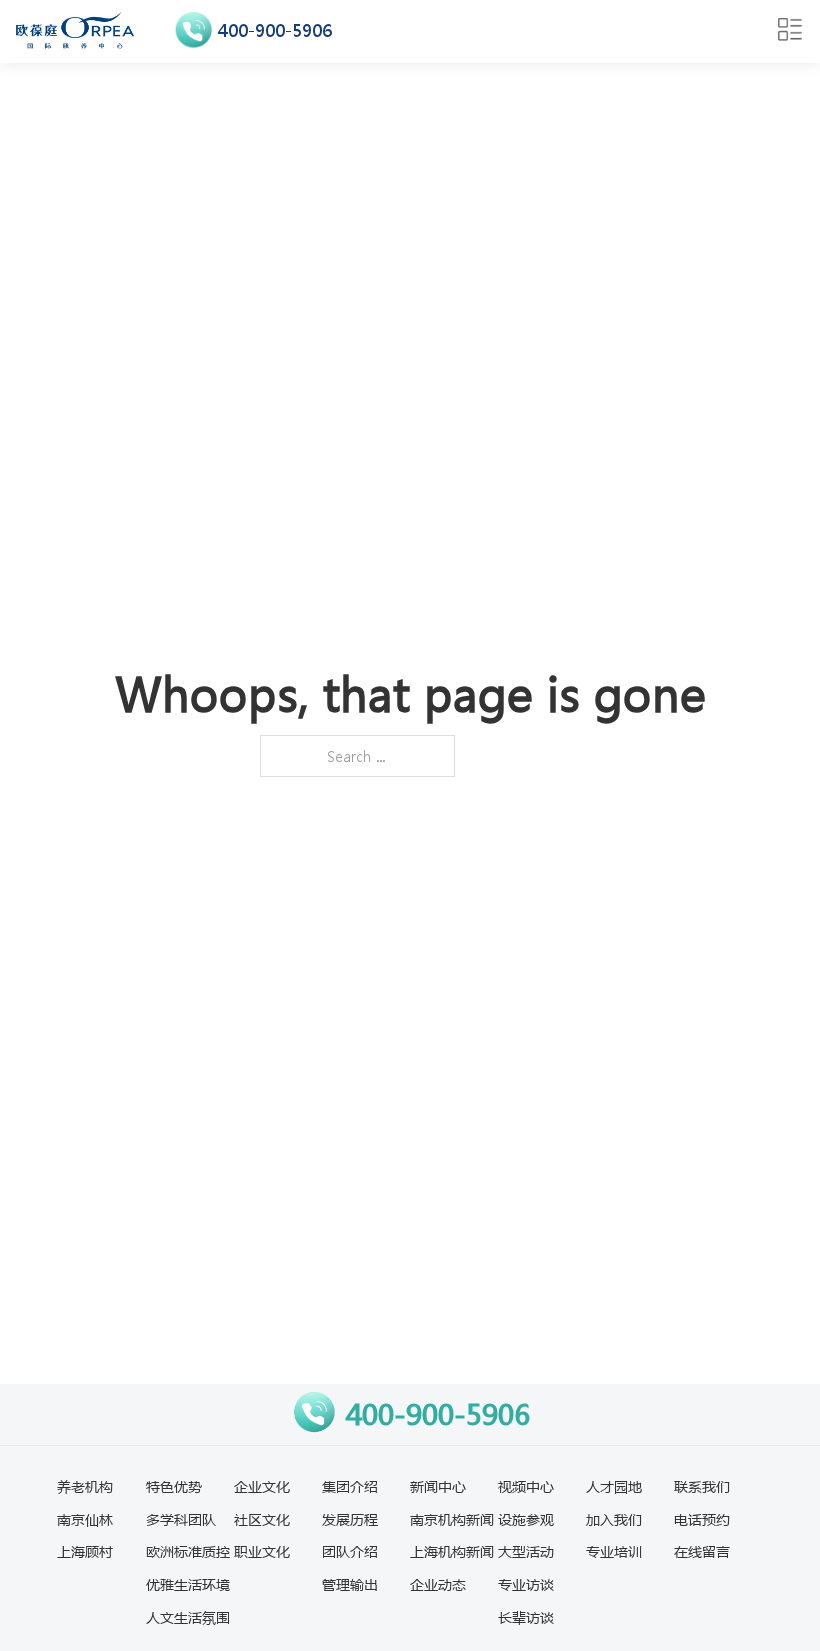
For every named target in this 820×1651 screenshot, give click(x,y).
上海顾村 (85, 1551)
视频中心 (526, 1486)
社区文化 (262, 1519)
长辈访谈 (526, 1617)
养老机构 (85, 1486)
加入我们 (614, 1519)
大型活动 (526, 1551)
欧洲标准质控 (188, 1551)
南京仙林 (85, 1519)
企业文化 (262, 1486)
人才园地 (614, 1486)
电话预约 (702, 1519)
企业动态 (438, 1584)
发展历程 (350, 1519)
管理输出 (350, 1584)
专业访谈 (526, 1584)
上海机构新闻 (452, 1551)
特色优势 (174, 1486)
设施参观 (526, 1519)
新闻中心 (438, 1486)
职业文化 (262, 1551)
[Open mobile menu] (790, 30)
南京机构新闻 (452, 1519)
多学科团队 (181, 1519)
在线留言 (702, 1551)
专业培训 (614, 1551)
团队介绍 (350, 1551)
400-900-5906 (275, 30)
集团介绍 (350, 1486)
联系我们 (702, 1486)
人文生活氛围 (188, 1617)
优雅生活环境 (188, 1584)
